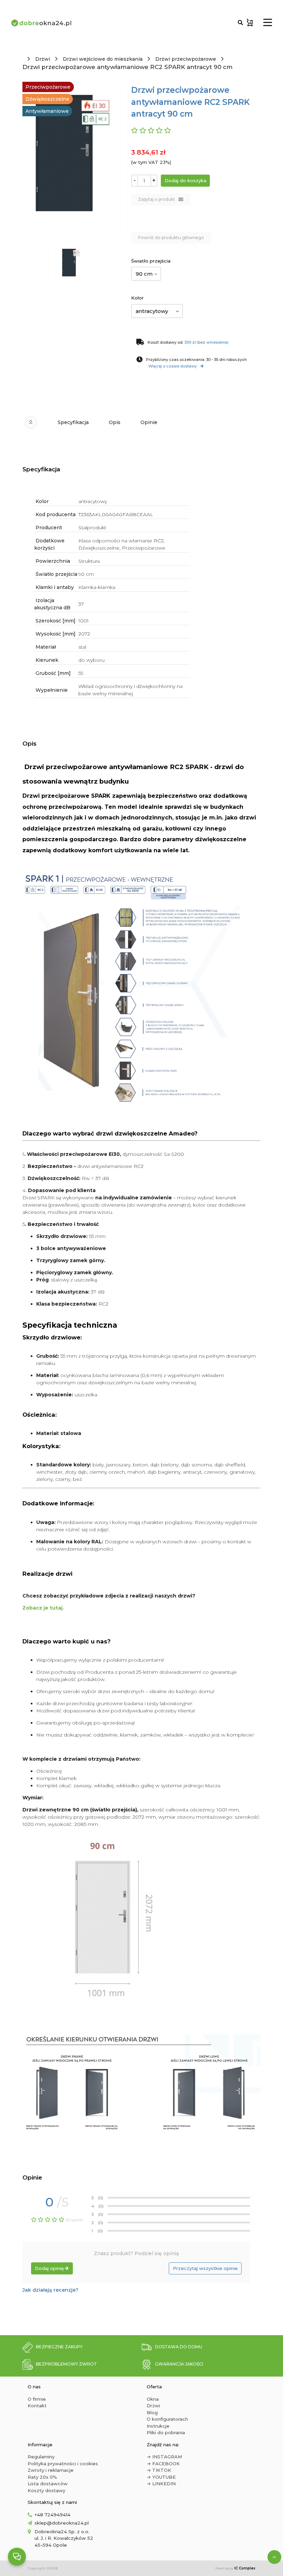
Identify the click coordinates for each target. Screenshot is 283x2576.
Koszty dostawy (46, 2490)
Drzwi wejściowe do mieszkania (103, 59)
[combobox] (146, 274)
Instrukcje (158, 2426)
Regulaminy (41, 2457)
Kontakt (37, 2406)
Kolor (137, 298)
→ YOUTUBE (161, 2477)
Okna (153, 2399)
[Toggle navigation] (268, 23)
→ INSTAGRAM (164, 2457)
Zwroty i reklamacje (51, 2470)
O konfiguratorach (167, 2419)
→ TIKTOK (159, 2470)
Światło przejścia (151, 261)
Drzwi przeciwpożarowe (186, 59)
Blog (152, 2412)
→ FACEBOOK (163, 2464)
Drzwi (43, 59)
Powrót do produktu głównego (171, 238)
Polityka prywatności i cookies (63, 2464)
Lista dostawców (48, 2484)
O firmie (37, 2399)
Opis (115, 422)
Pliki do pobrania (166, 2432)
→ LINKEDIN (161, 2484)
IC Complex (245, 2568)
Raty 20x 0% (42, 2477)
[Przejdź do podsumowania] (250, 23)
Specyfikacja (73, 422)
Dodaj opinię (49, 2268)
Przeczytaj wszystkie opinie (205, 2268)
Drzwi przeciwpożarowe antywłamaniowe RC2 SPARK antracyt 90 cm (128, 67)
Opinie (149, 422)
